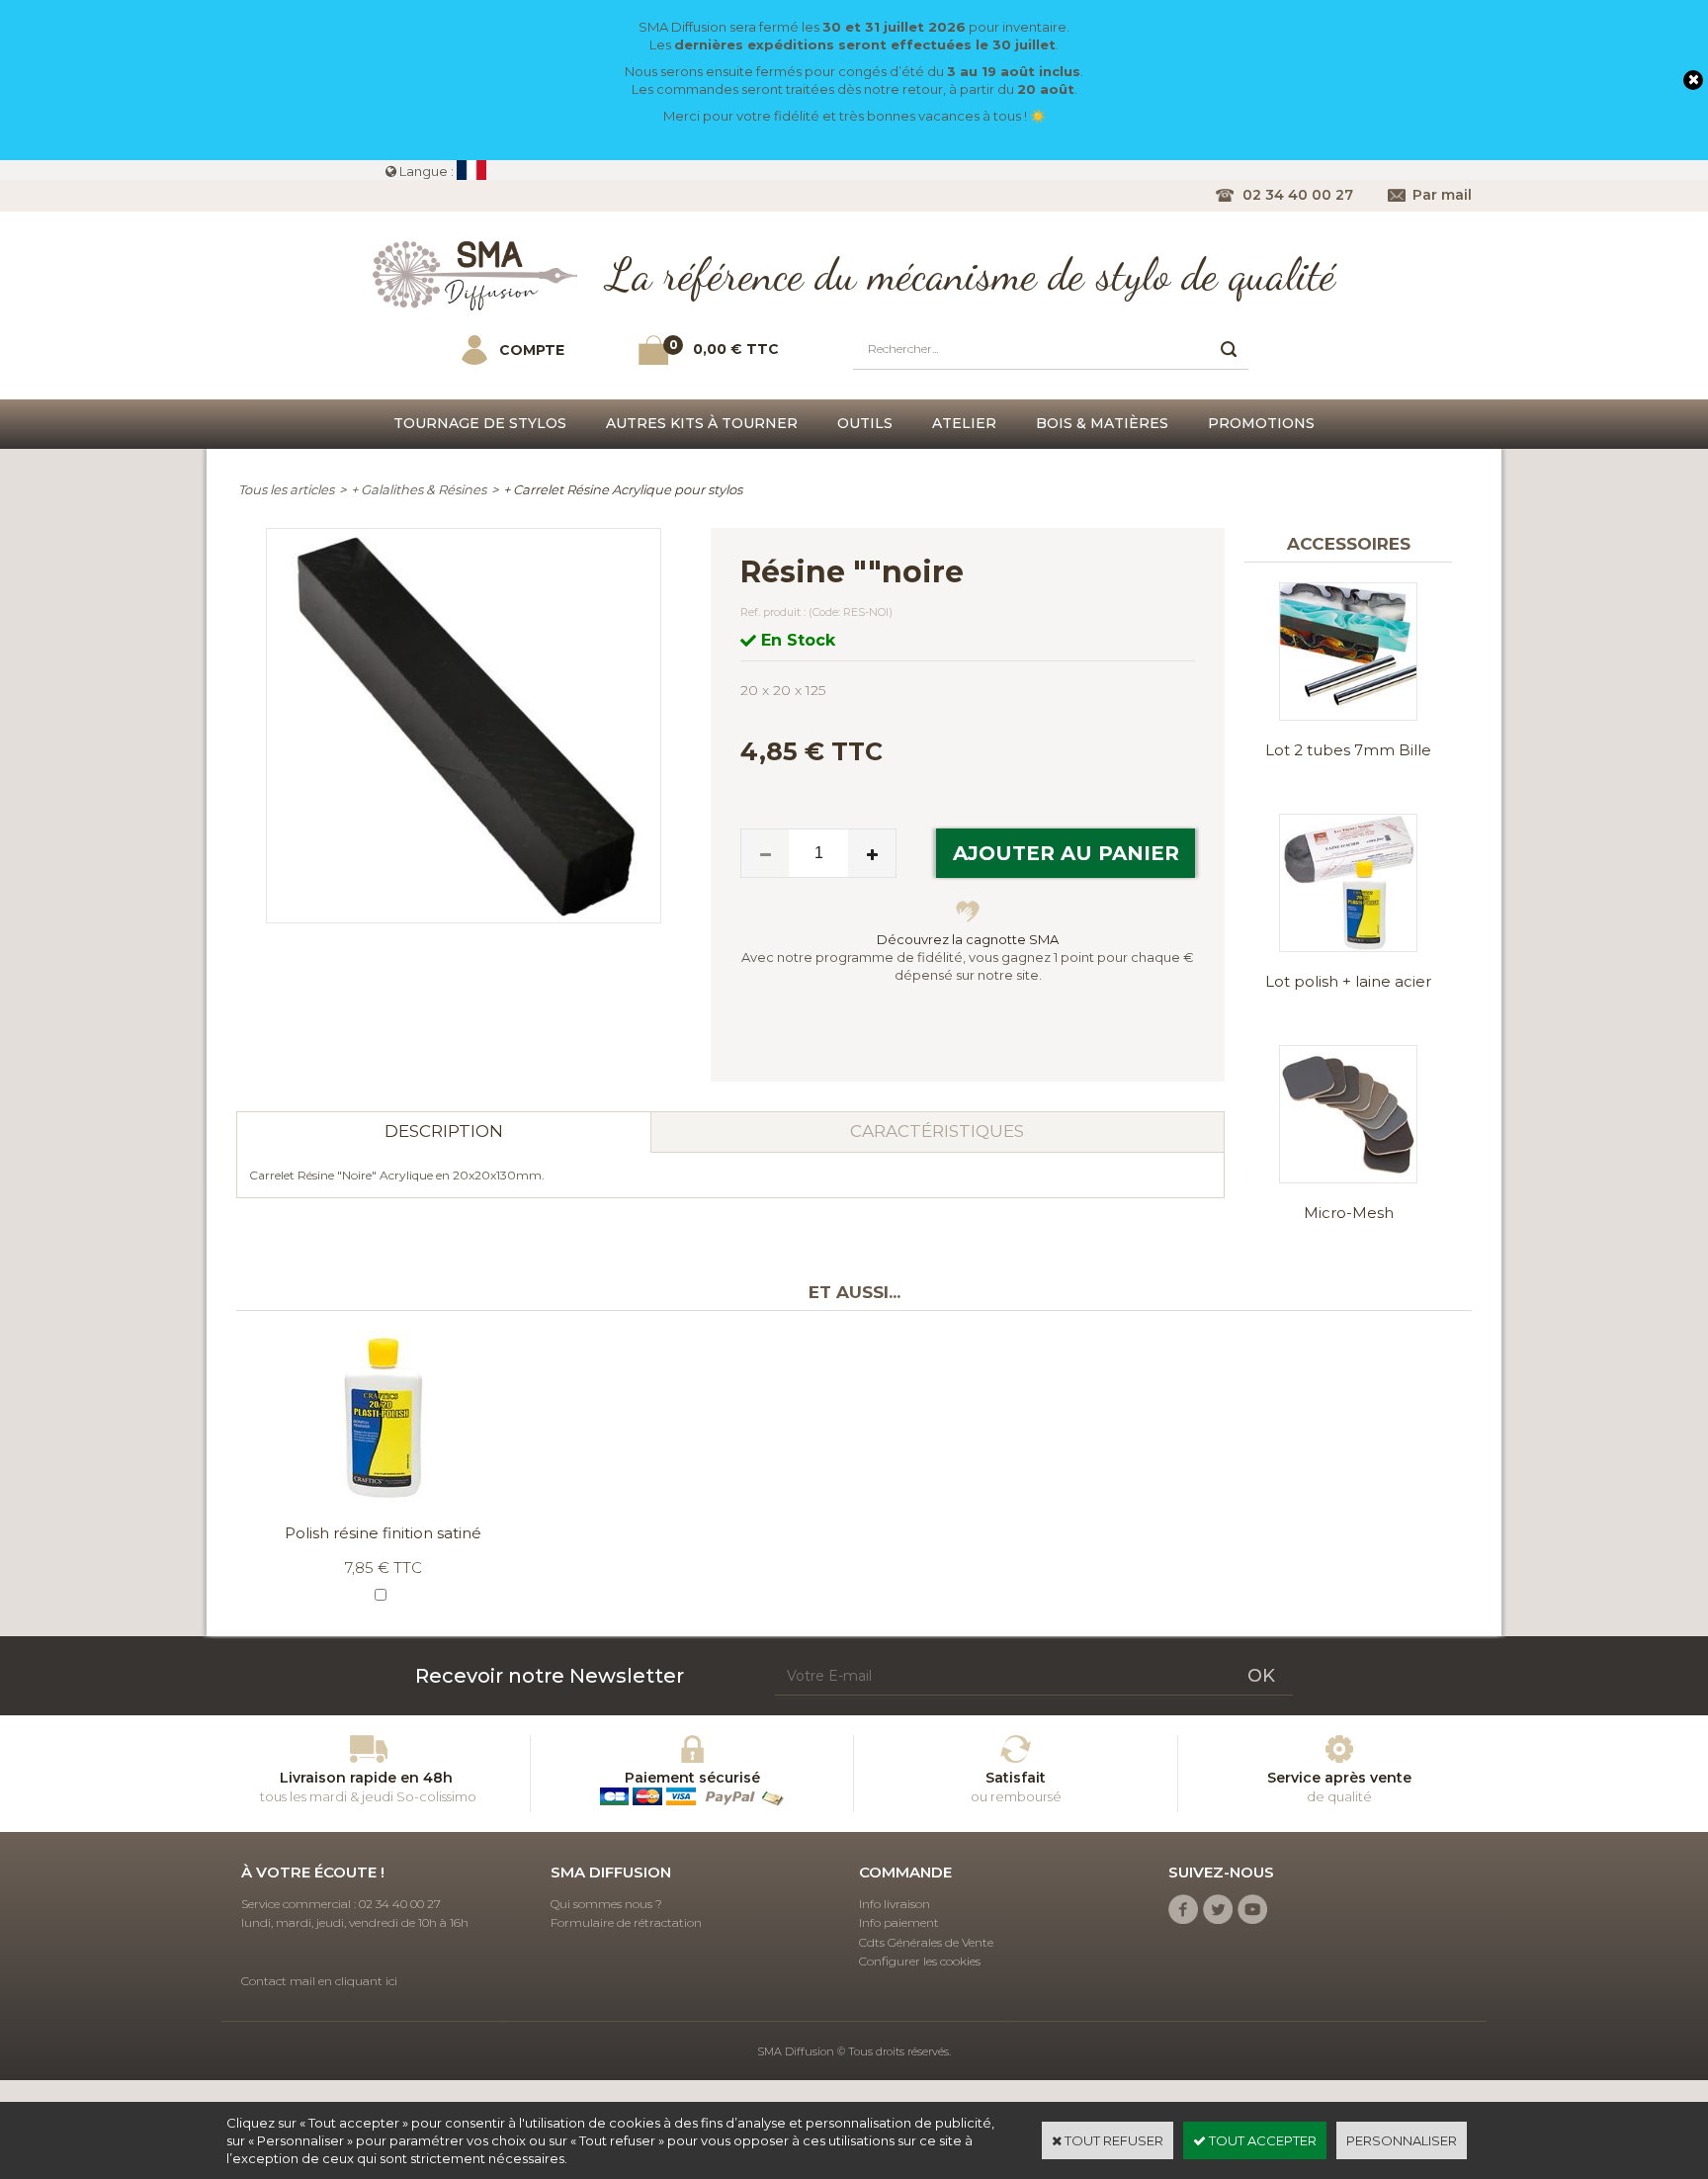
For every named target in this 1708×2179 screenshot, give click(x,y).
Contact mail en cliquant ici (319, 1981)
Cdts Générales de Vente (926, 1942)
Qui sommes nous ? (606, 1904)
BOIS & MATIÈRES (1102, 423)
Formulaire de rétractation (626, 1922)
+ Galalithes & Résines (419, 489)
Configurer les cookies (920, 1961)
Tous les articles (286, 489)
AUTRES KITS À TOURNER (702, 423)
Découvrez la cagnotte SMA (968, 939)
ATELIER (964, 423)
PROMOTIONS (1261, 423)
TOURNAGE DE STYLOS (480, 423)
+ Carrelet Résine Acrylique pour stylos (623, 489)
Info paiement (899, 1922)
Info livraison (895, 1904)
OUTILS (865, 423)
